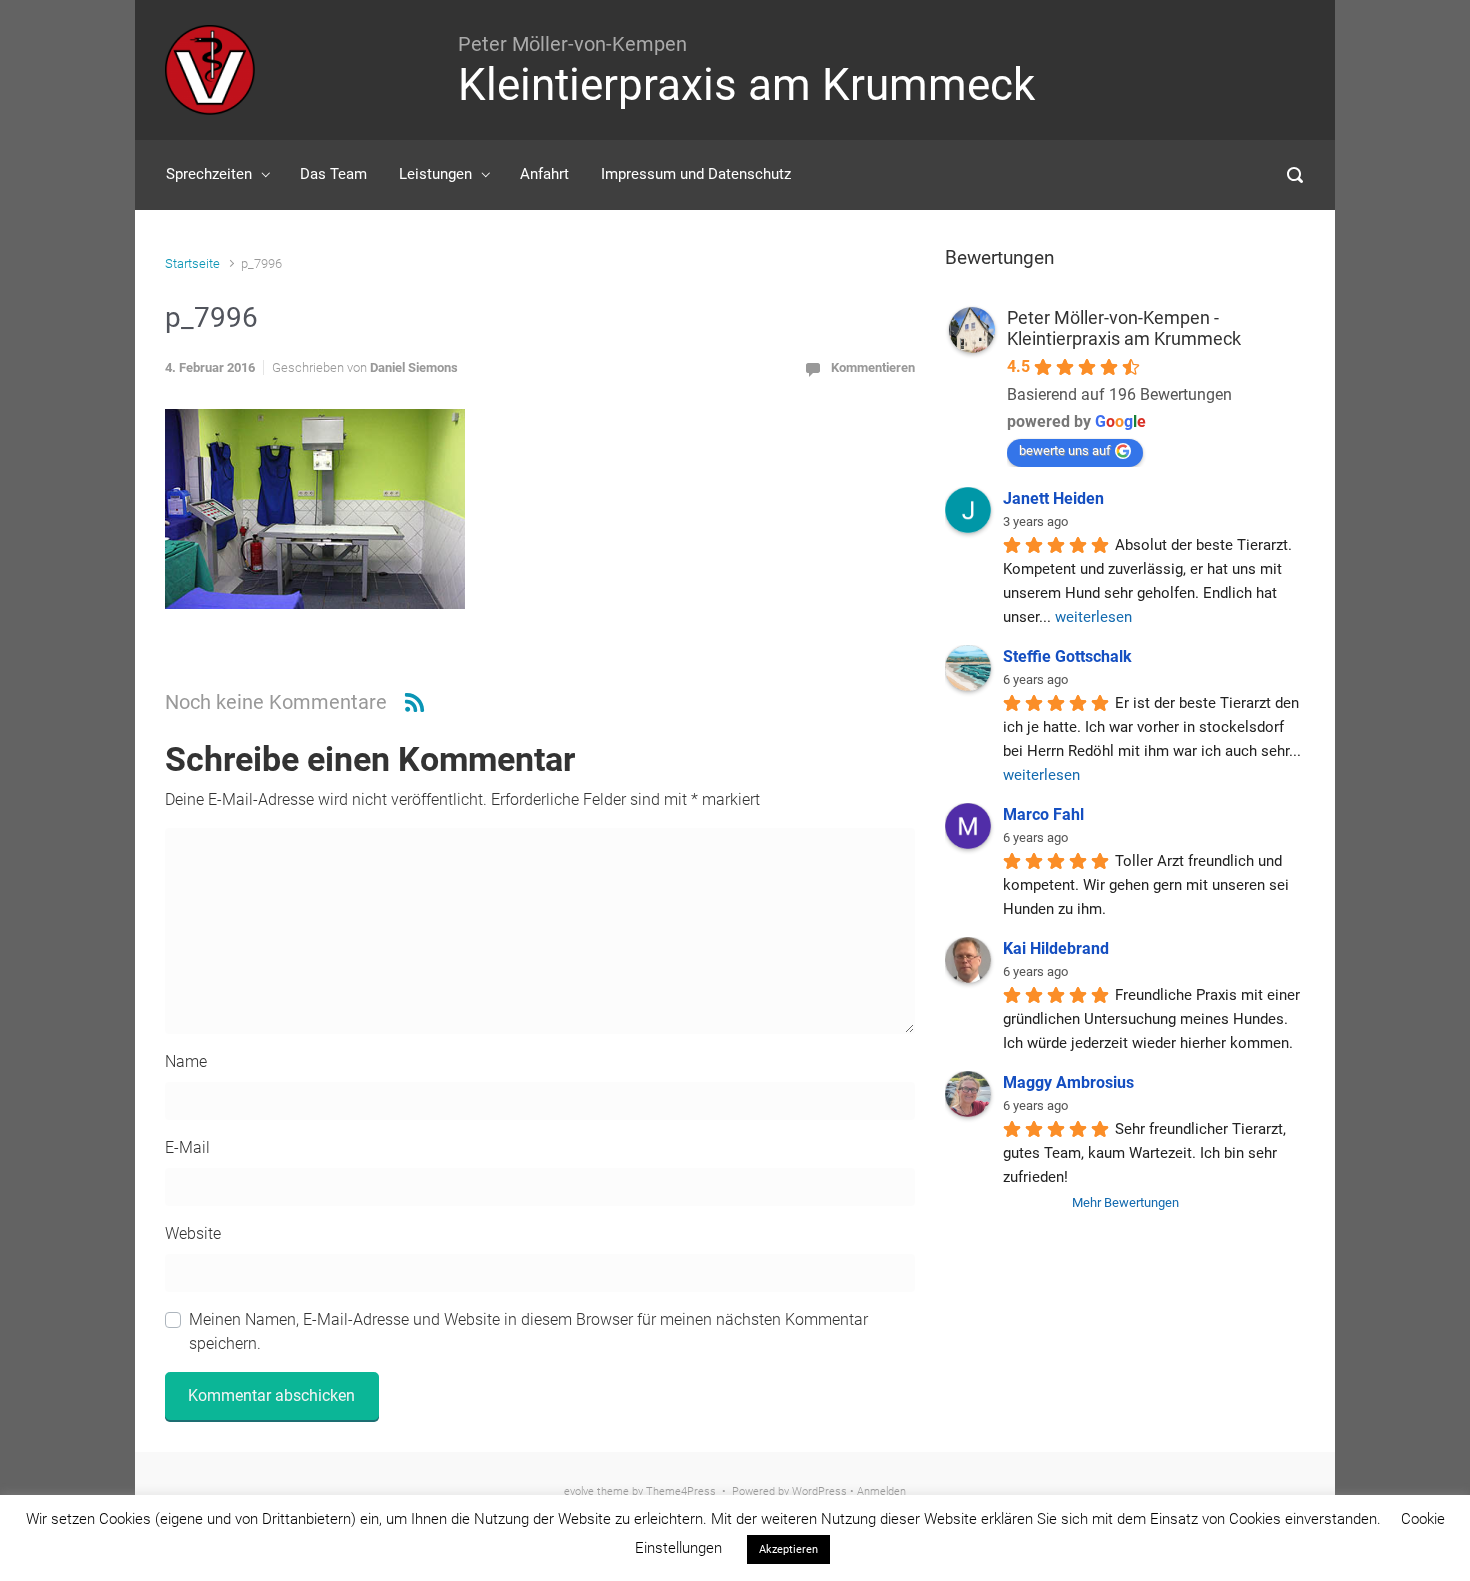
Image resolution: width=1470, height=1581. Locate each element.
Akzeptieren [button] (788, 1549)
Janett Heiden (1053, 498)
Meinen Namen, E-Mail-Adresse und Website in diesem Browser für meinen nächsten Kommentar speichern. (528, 1331)
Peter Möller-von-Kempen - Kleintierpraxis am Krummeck (1124, 328)
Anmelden (881, 1491)
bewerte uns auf (1065, 450)
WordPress (819, 1491)
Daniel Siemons (414, 367)
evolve (579, 1491)
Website (193, 1233)
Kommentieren (873, 367)
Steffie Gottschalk (1067, 656)
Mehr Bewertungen (1125, 1202)
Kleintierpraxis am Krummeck (746, 85)
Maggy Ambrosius (1068, 1082)
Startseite (192, 263)
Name (186, 1061)
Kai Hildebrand (1056, 948)
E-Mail (187, 1147)
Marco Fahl (1043, 814)
